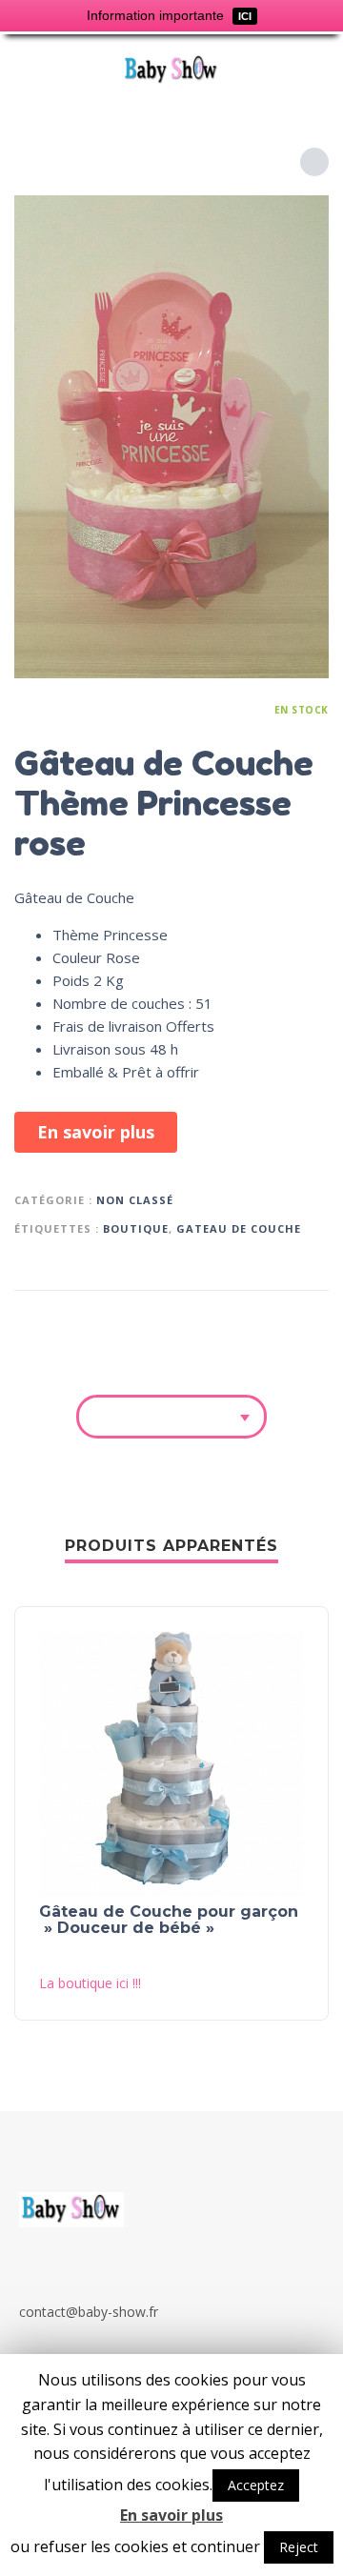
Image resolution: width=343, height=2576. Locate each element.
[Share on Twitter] (238, 1321)
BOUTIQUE (136, 1228)
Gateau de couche (239, 1228)
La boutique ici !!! (90, 1983)
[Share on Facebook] (202, 1321)
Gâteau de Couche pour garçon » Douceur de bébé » (169, 1920)
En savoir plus (96, 1132)
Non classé (135, 1200)
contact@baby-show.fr (89, 2312)
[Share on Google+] (311, 1321)
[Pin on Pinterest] (274, 1321)
